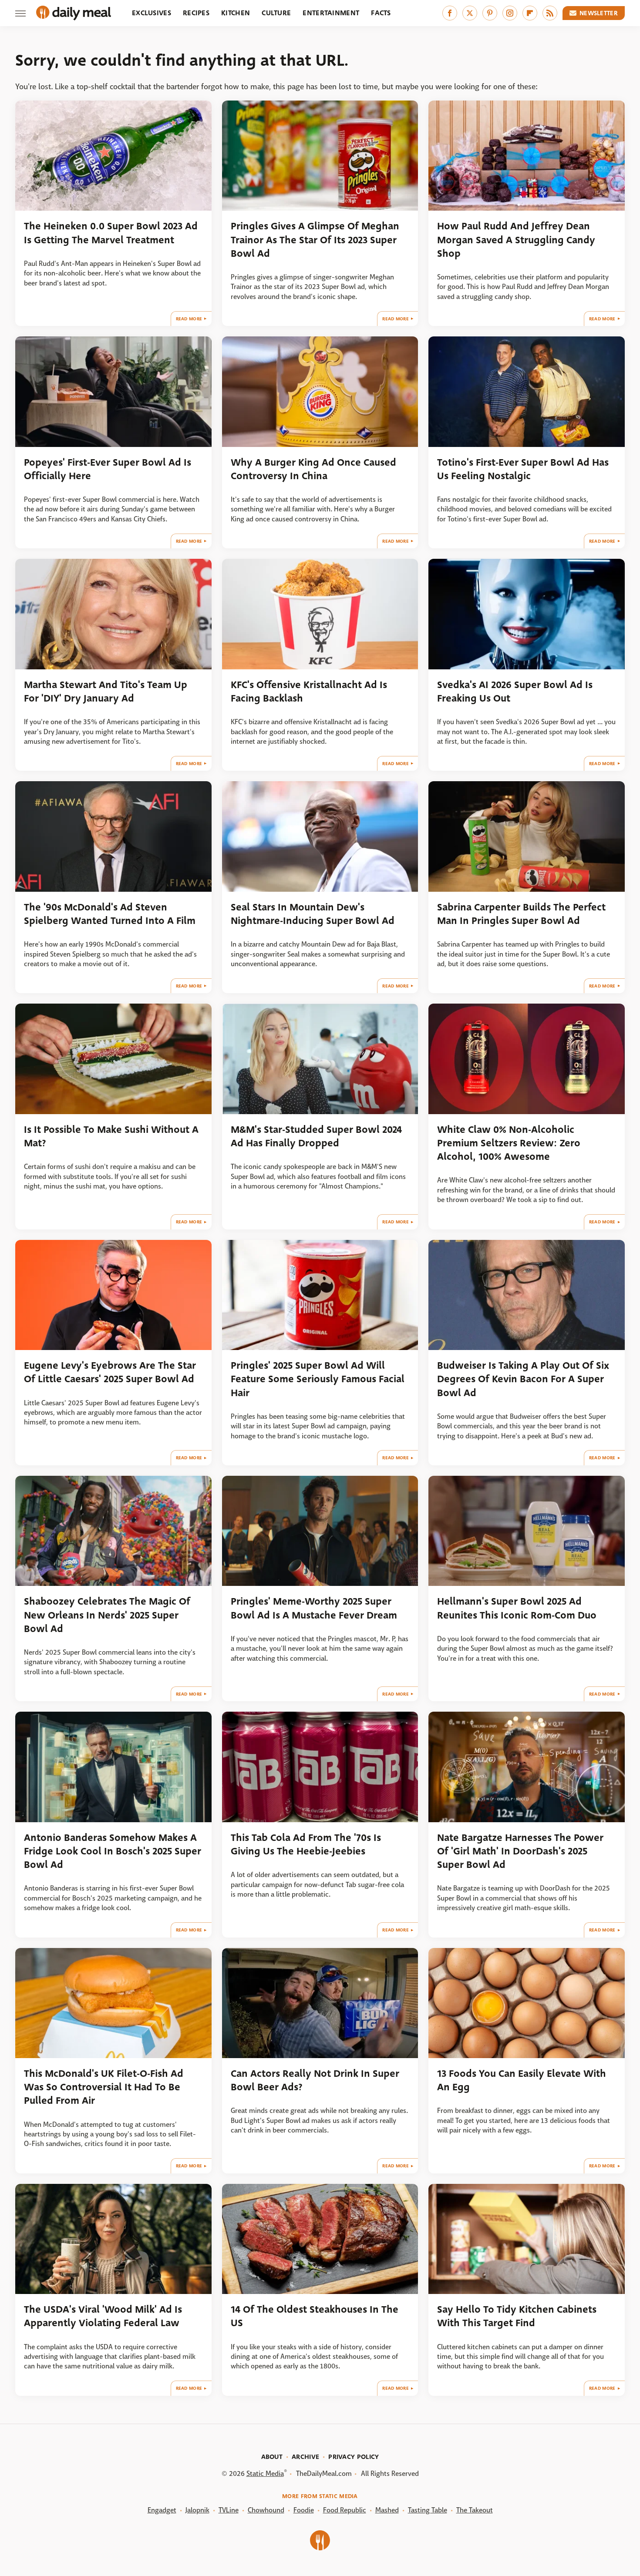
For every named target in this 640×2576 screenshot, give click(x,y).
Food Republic (345, 2510)
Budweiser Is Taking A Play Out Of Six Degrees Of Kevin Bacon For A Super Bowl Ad (523, 1379)
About (272, 2457)
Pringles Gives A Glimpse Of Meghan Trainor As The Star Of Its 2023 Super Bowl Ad (315, 240)
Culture (276, 13)
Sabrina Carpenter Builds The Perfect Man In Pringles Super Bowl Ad (521, 914)
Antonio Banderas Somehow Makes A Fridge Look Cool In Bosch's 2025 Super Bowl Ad (113, 1851)
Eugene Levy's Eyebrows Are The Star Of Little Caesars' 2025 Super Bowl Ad (110, 1372)
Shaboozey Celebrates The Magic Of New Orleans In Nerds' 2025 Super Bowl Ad (107, 1615)
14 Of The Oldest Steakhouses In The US (315, 2316)
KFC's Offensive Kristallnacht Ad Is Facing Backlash (309, 692)
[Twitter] (470, 13)
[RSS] (550, 13)
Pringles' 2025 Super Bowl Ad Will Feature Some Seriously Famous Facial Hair (318, 1379)
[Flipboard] (530, 13)
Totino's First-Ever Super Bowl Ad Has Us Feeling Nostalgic (523, 469)
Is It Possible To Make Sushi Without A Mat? (111, 1136)
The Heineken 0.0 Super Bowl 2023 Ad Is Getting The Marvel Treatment (111, 233)
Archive (305, 2457)
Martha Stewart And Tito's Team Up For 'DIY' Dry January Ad (106, 692)
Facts (381, 13)
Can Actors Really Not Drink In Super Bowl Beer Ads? (315, 2080)
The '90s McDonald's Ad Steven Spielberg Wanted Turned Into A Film (110, 914)
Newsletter (599, 13)
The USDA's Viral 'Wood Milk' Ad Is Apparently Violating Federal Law (103, 2316)
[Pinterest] (490, 13)
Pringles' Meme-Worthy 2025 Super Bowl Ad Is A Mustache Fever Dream (314, 1608)
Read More (189, 319)
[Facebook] (450, 13)
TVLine (229, 2510)
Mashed (387, 2510)
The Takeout (475, 2510)
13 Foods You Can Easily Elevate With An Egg (522, 2080)
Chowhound (266, 2510)
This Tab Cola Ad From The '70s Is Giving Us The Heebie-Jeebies (306, 1844)
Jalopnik (197, 2510)
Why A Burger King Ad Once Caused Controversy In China (313, 469)
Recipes (196, 13)
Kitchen (236, 13)
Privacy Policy (354, 2457)
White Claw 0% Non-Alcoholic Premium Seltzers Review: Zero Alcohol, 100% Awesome (509, 1143)
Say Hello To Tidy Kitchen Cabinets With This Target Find (517, 2316)
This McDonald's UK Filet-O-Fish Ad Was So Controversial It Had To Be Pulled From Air (104, 2087)
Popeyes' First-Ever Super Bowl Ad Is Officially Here (108, 469)
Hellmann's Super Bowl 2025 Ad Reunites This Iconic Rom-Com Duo (517, 1608)
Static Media (265, 2474)
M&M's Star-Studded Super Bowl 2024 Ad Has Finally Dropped (316, 1136)
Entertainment (331, 13)
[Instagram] (510, 13)
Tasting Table (428, 2510)
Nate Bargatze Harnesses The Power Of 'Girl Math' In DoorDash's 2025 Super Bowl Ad (520, 1851)
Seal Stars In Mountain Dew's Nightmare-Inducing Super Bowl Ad (313, 914)
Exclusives (152, 13)
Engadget (162, 2510)
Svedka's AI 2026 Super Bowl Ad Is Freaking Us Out (515, 692)
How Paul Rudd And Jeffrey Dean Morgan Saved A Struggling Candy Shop (516, 240)
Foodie (304, 2510)
